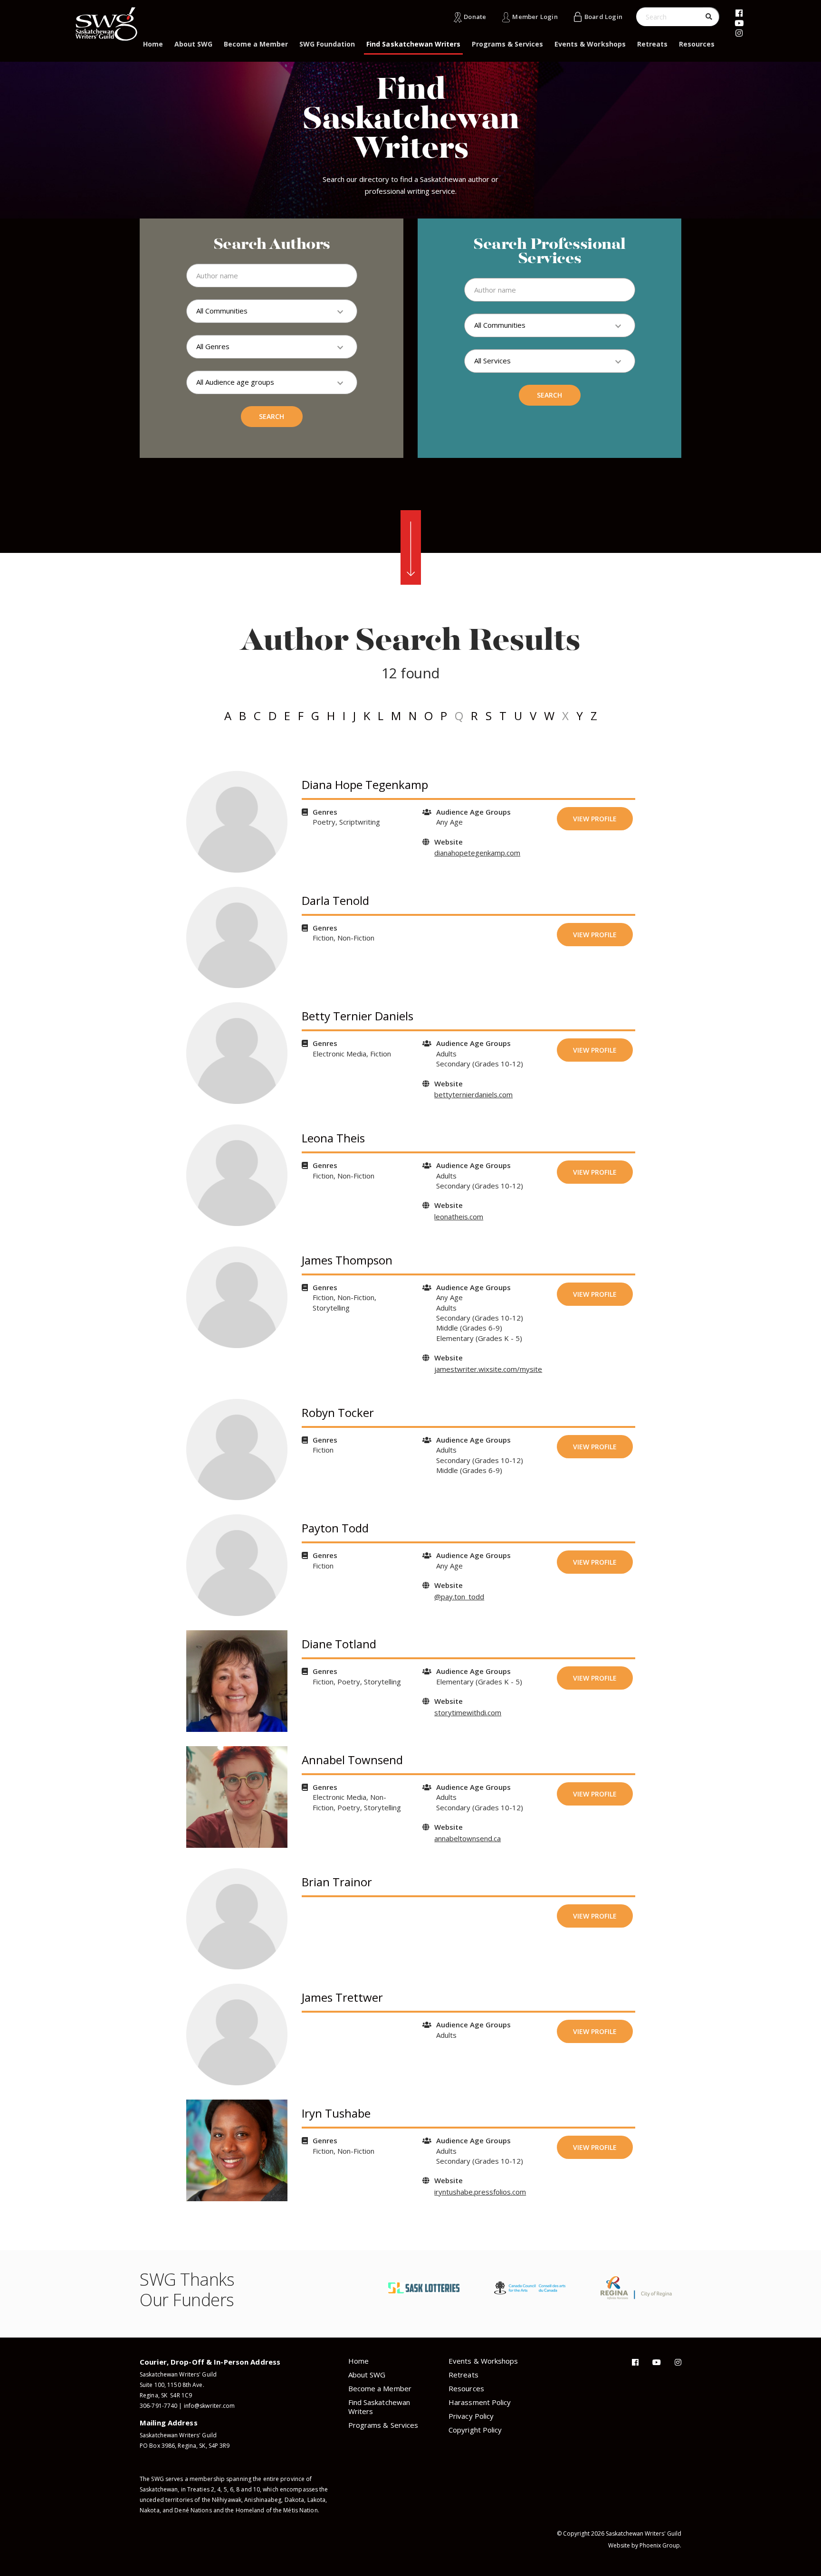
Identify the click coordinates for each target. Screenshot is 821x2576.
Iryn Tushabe (336, 2113)
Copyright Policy (475, 2430)
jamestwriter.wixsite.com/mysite (488, 1369)
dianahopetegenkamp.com (477, 853)
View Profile (595, 819)
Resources (697, 44)
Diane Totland (339, 1644)
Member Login (535, 17)
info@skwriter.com (210, 2406)
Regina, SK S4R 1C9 (166, 2395)
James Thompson (347, 1260)
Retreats (652, 44)
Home (153, 44)
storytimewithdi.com (468, 1712)
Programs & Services (507, 44)
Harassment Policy (480, 2402)
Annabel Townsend (352, 1760)
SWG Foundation (327, 44)
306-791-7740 (158, 2406)
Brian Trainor (337, 1882)
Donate (475, 17)
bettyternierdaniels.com (473, 1094)
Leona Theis (333, 1138)
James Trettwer (342, 1997)
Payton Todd (335, 1528)
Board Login (603, 17)
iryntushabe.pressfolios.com (480, 2192)
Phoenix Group (660, 2545)
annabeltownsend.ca (468, 1838)
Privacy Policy (471, 2416)
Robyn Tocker (338, 1412)
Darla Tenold (335, 900)
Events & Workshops (590, 44)
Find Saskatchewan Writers (413, 44)
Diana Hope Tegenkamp (365, 784)
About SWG (193, 44)
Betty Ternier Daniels (358, 1016)
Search (272, 416)
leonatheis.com (459, 1217)
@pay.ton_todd (459, 1597)
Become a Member (256, 44)
